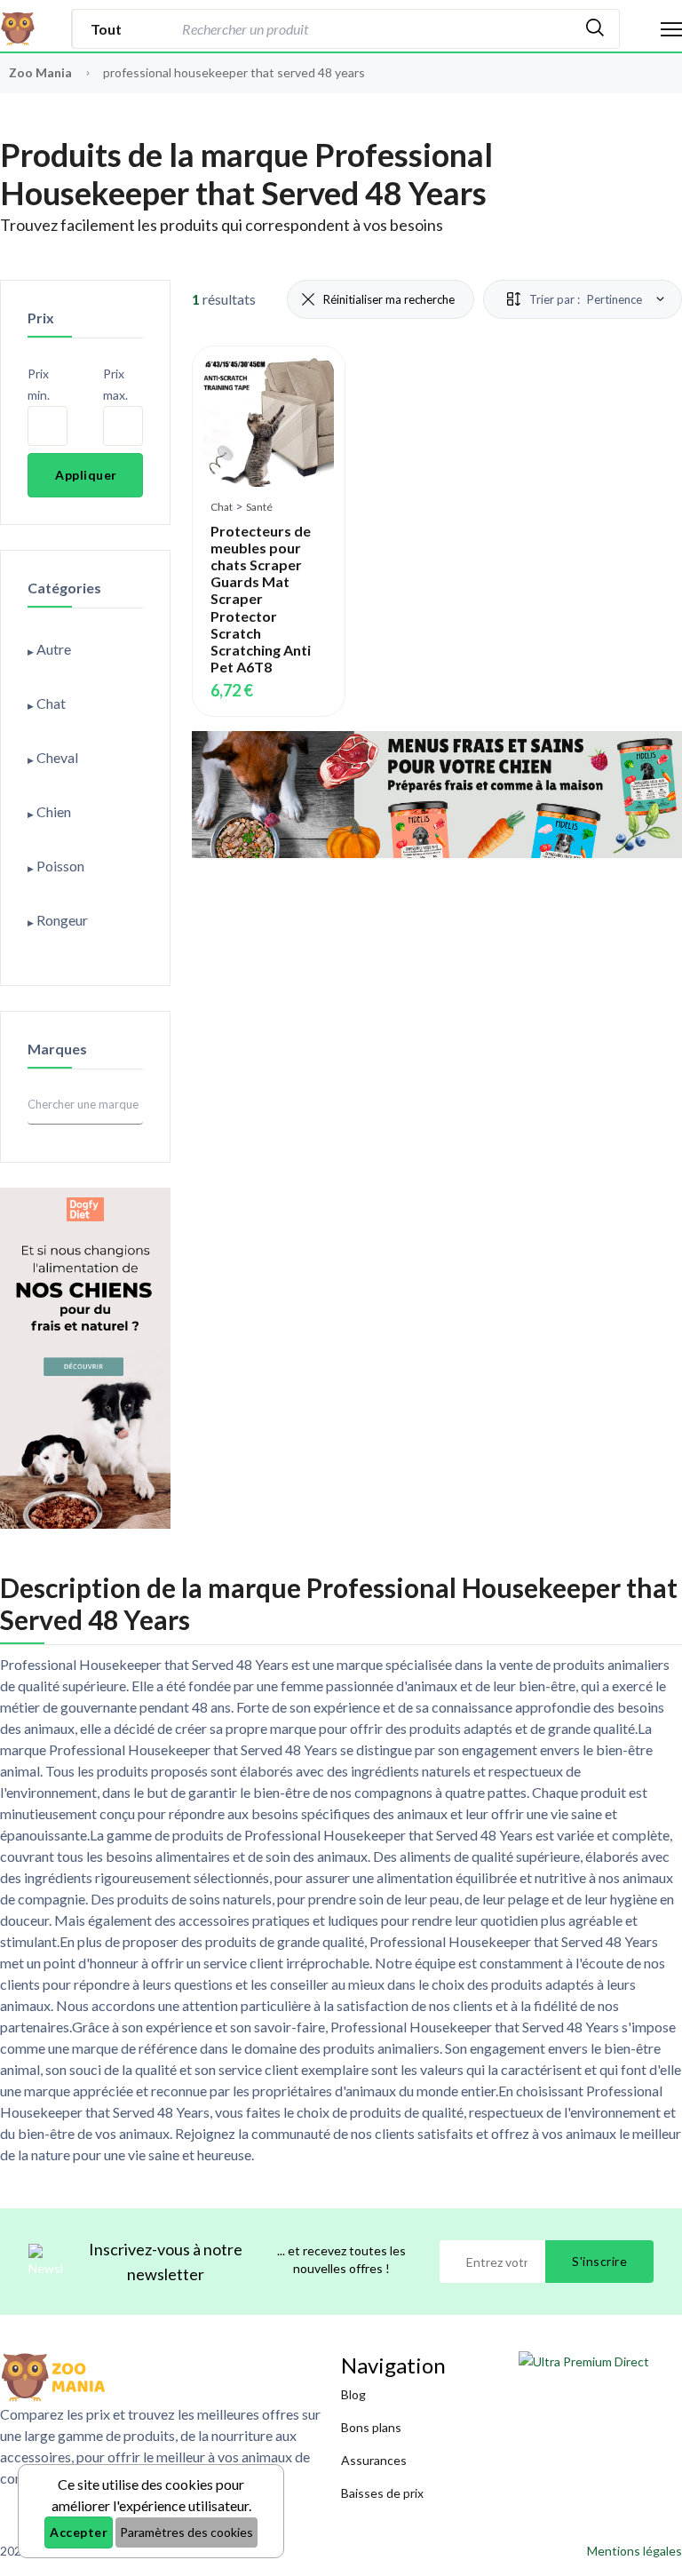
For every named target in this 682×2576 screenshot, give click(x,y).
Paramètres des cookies (186, 2532)
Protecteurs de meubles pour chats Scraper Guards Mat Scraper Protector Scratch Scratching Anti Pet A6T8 (261, 599)
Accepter (79, 2532)
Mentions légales (634, 2551)
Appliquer (86, 475)
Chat (222, 507)
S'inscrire (599, 2261)
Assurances (374, 2460)
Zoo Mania (40, 72)
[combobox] (374, 29)
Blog (353, 2394)
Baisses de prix (382, 2493)
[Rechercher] (595, 29)
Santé (259, 507)
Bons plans (371, 2427)
